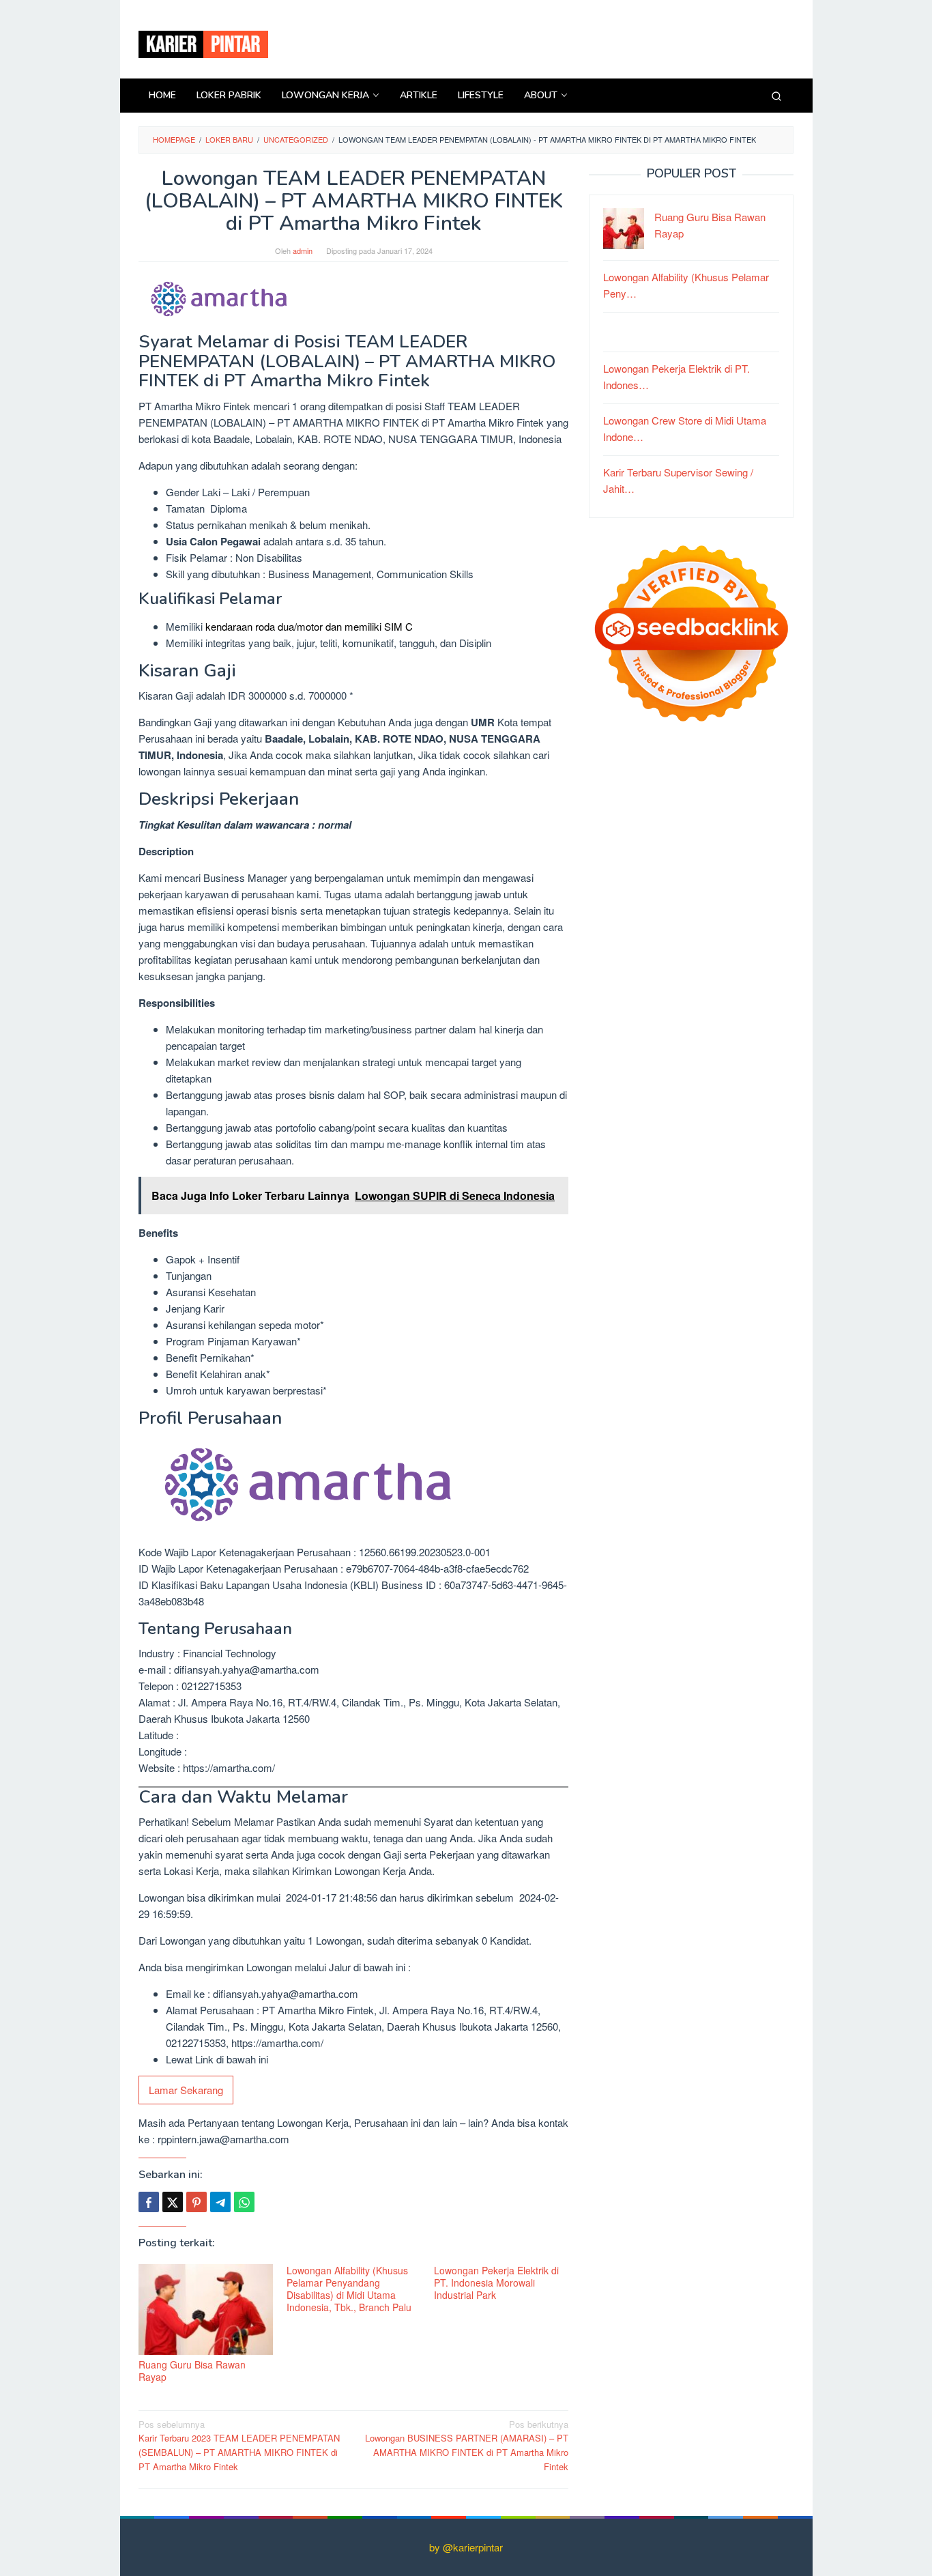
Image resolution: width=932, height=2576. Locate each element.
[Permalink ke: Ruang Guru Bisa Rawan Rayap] (206, 2309)
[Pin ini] (196, 2202)
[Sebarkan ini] (149, 2202)
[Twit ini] (173, 2202)
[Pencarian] (776, 96)
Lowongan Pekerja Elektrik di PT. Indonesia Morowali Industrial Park (496, 2282)
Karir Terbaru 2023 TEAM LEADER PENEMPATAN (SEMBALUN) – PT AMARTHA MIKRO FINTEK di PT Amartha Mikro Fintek (239, 2445)
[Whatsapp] (244, 2202)
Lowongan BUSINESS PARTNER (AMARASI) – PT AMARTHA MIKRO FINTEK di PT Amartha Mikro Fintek (467, 2445)
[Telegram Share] (220, 2202)
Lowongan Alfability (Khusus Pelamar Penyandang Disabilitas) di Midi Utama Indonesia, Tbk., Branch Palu (349, 2289)
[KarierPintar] (203, 43)
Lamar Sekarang (186, 2090)
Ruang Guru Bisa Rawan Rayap (192, 2371)
